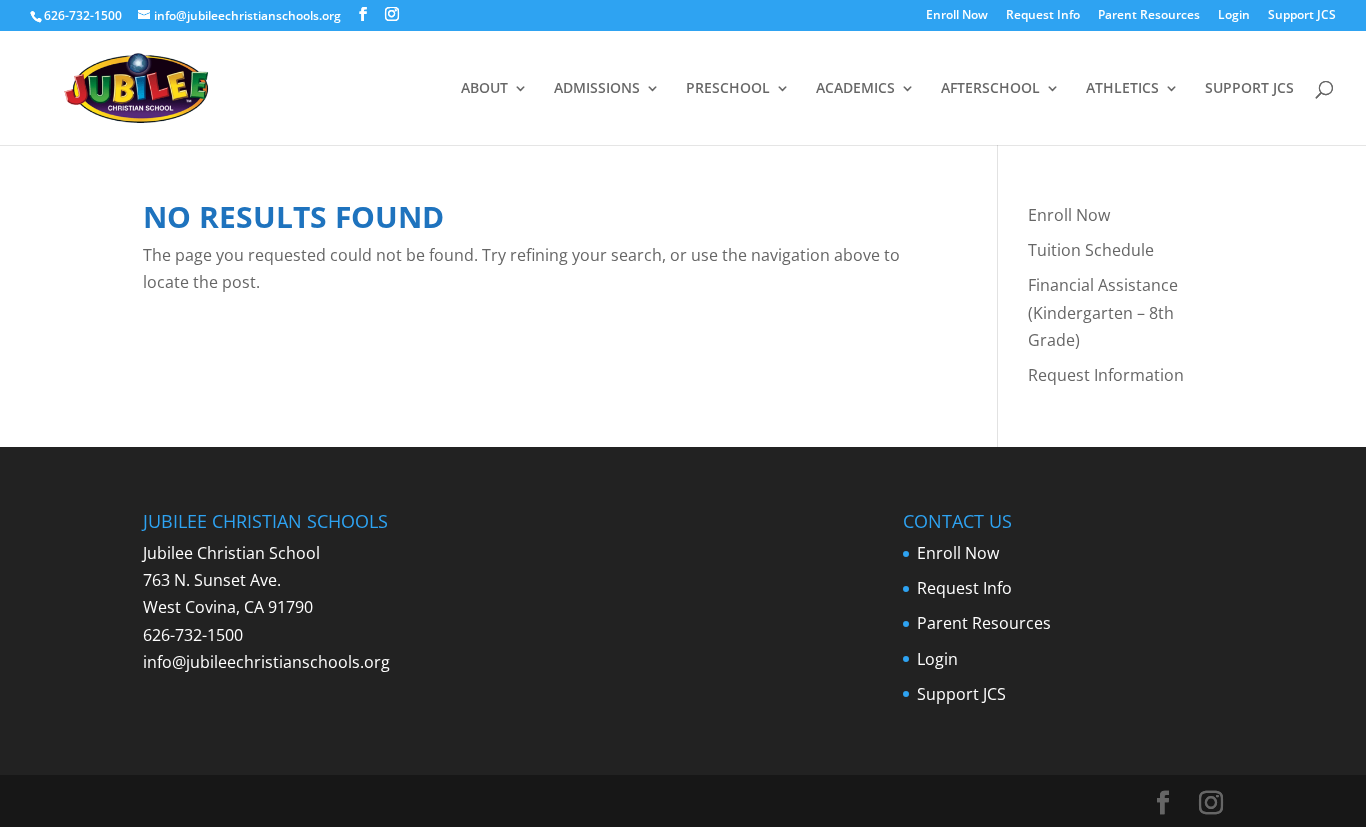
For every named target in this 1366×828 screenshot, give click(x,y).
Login (1234, 16)
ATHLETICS (1122, 89)
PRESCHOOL (728, 89)
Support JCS (1302, 16)
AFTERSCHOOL (990, 89)
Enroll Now (957, 16)
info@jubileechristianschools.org (266, 662)
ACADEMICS (855, 89)
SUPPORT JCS (1249, 89)
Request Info (1043, 16)
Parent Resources (1149, 16)
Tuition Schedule (1091, 250)
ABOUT (484, 89)
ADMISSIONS (597, 89)
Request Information (1106, 375)
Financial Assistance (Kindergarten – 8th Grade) (1103, 312)
